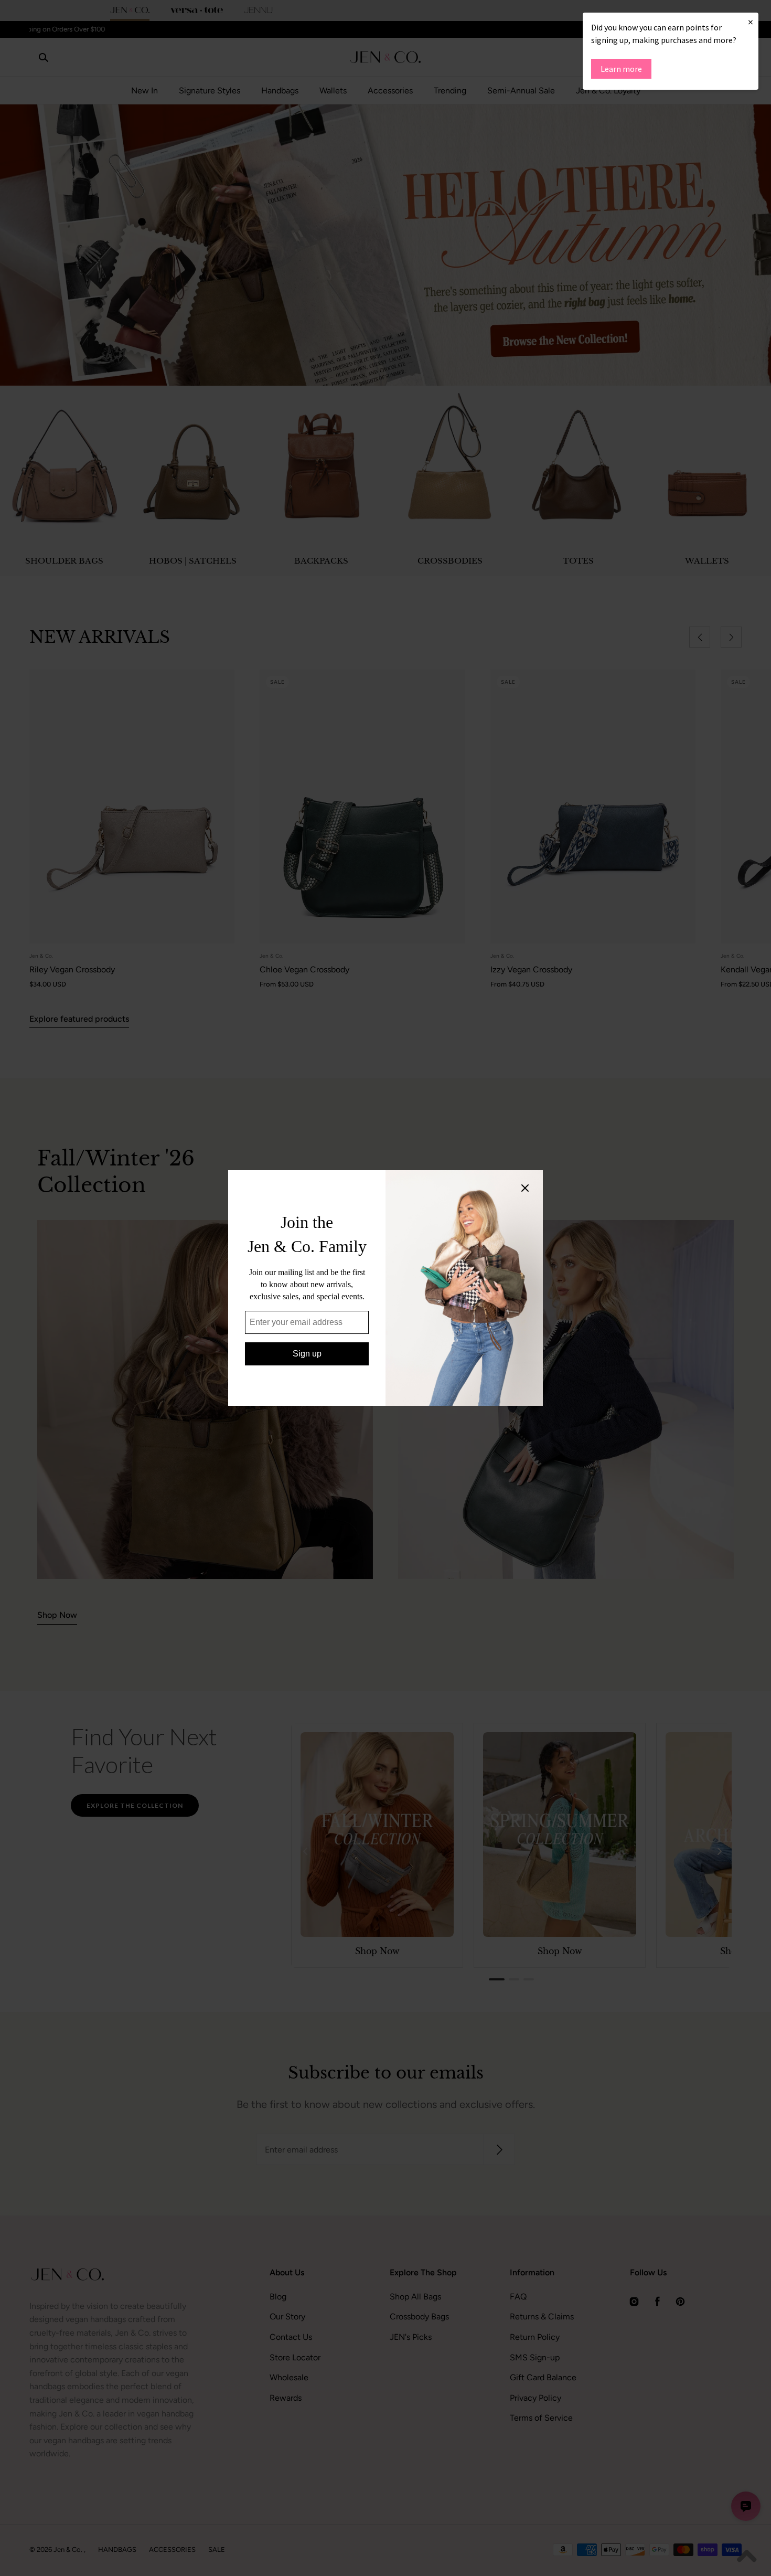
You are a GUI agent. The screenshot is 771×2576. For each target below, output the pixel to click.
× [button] (751, 22)
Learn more (621, 69)
